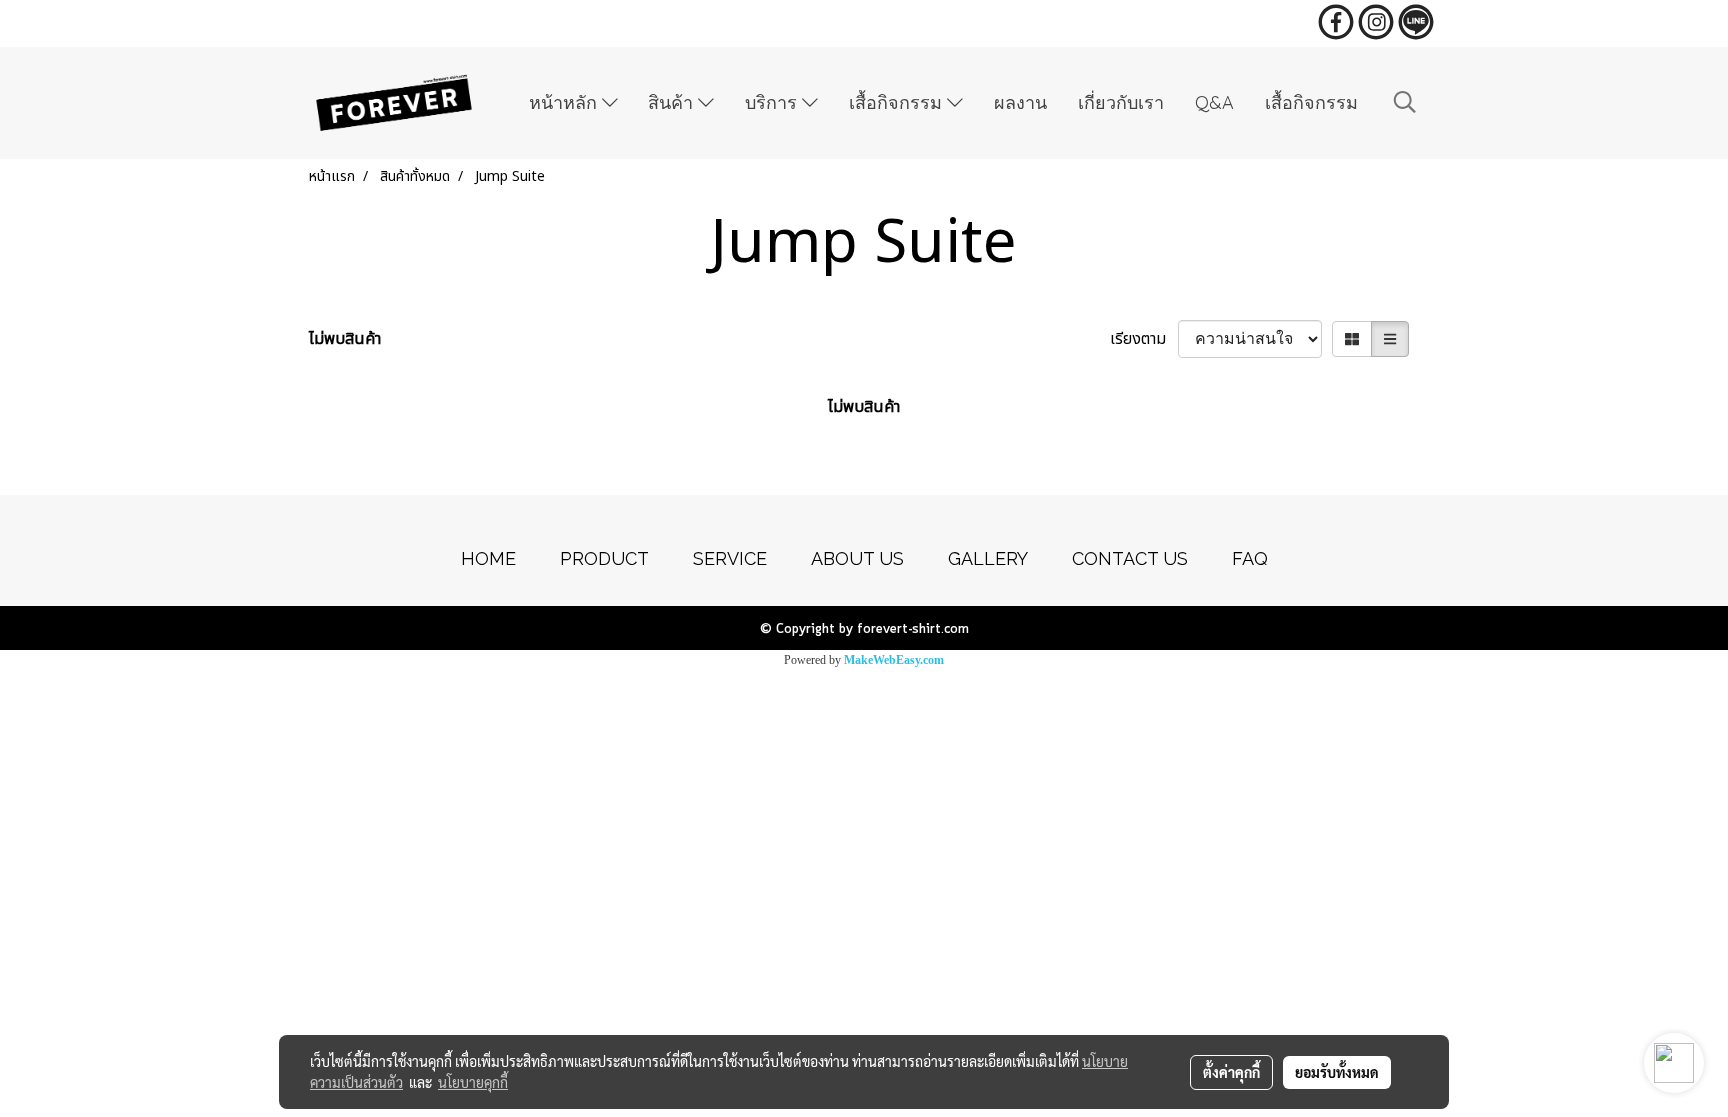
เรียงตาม (1144, 339)
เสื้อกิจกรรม (898, 102)
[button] (1405, 102)
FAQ (1250, 558)
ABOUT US (857, 558)
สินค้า (673, 102)
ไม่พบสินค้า (345, 339)
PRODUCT (604, 558)
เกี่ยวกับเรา (1121, 102)
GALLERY (988, 558)
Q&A (1214, 102)
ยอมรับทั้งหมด (1337, 1072)
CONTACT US (1130, 558)
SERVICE (730, 558)
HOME (488, 558)
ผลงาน (1020, 102)
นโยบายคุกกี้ (473, 1082)
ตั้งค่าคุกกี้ (1231, 1072)
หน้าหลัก (565, 102)
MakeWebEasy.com (894, 660)
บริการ (773, 102)
